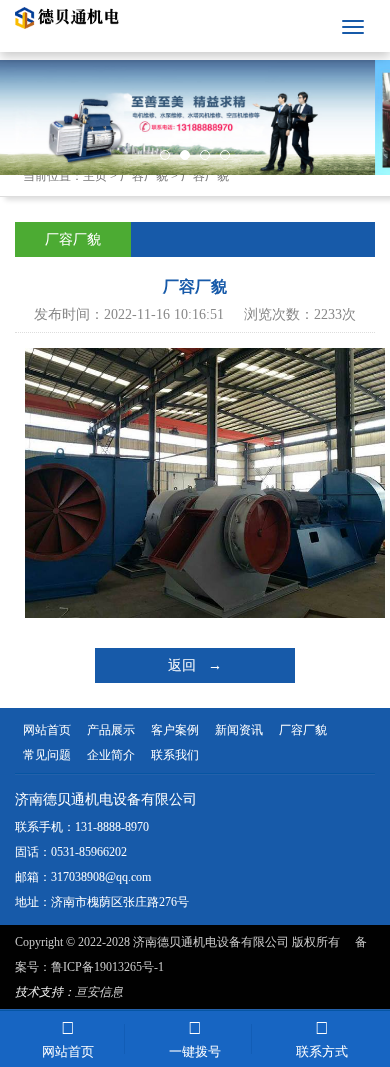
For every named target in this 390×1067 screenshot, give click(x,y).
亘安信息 (99, 992)
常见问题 (47, 755)
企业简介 (111, 755)
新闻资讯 (239, 730)
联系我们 (175, 755)
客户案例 (175, 730)
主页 (95, 176)
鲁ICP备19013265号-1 (107, 967)
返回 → (195, 665)
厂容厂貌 (144, 176)
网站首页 (47, 730)
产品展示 (111, 730)
